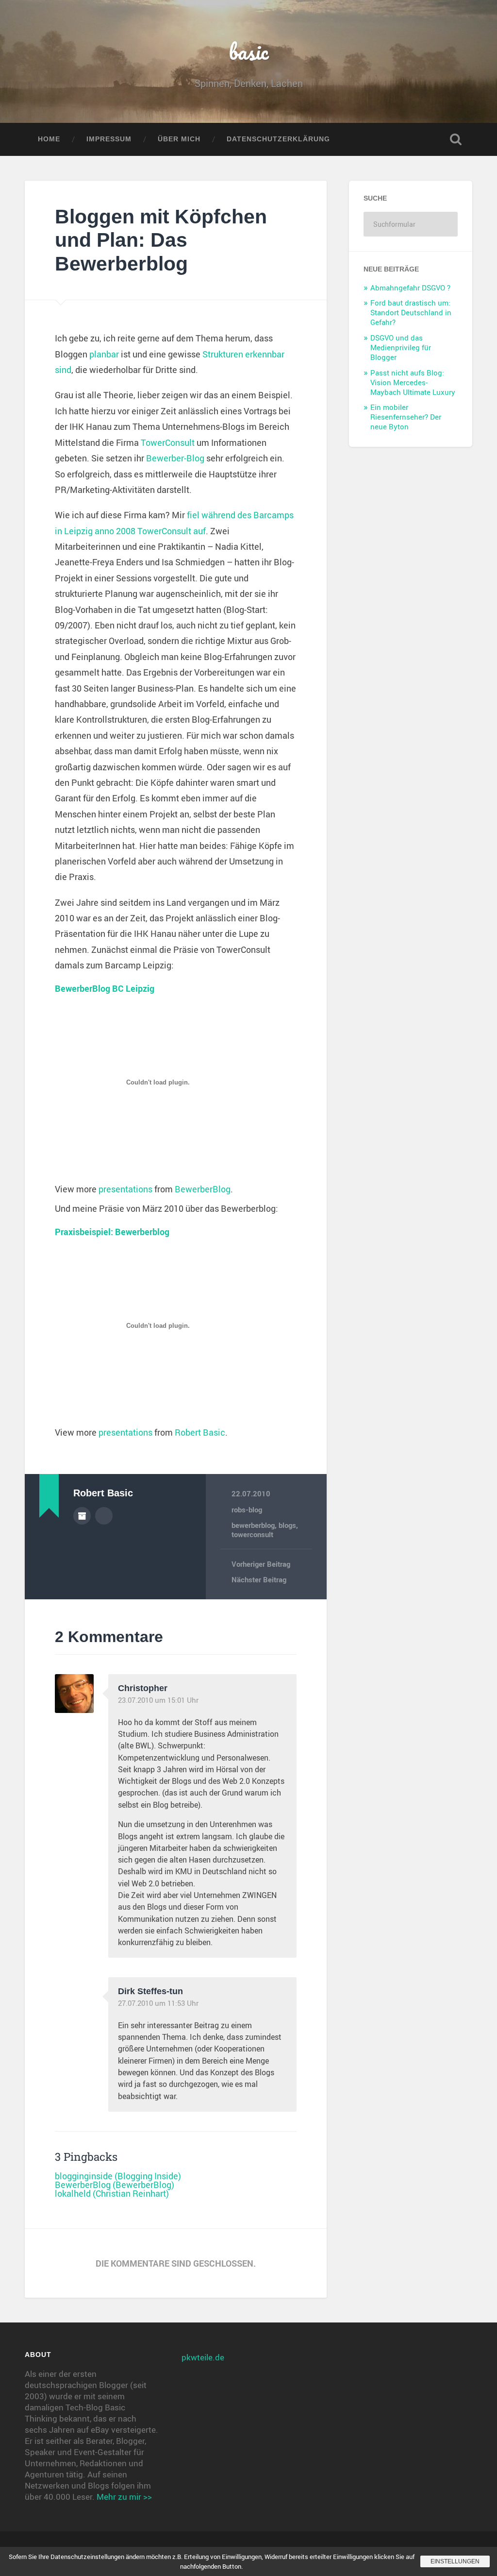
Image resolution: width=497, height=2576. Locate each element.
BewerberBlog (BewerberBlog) (115, 2185)
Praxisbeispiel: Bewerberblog (112, 1232)
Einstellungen (455, 2561)
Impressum (109, 139)
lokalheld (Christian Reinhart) (112, 2193)
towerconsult (252, 1534)
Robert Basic (200, 1432)
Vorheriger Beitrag (261, 1564)
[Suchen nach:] (410, 224)
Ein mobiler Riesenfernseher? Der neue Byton (406, 417)
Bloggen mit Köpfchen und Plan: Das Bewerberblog (161, 240)
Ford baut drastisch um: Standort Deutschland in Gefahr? (411, 312)
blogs (287, 1525)
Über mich (179, 139)
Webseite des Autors (104, 1516)
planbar (104, 354)
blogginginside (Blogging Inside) (118, 2176)
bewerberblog (253, 1525)
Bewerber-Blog (175, 458)
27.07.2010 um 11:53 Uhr (158, 2003)
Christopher (143, 1688)
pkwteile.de (203, 2357)
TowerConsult (168, 442)
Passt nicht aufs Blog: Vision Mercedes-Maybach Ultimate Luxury (413, 382)
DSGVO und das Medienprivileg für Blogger (401, 347)
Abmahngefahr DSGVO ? (410, 288)
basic (249, 51)
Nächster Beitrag (259, 1579)
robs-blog (247, 1509)
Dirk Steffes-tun (150, 1991)
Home (49, 139)
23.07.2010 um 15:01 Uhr (158, 1700)
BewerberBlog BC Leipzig (105, 988)
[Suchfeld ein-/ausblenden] (456, 139)
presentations (125, 1189)
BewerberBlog (203, 1189)
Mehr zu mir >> (124, 2497)
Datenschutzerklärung (278, 139)
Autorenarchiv (82, 1516)
